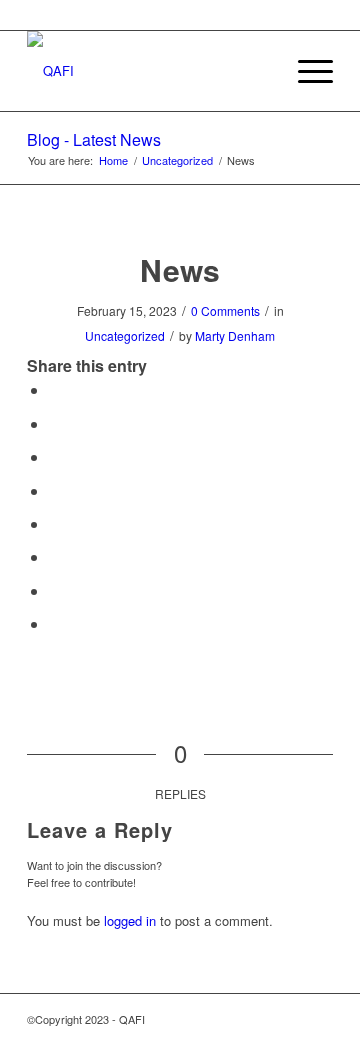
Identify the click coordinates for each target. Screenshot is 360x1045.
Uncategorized (125, 335)
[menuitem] (258, 71)
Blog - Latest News (94, 139)
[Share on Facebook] (55, 389)
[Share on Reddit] (55, 590)
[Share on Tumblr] (55, 523)
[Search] (258, 71)
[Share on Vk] (55, 556)
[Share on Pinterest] (55, 456)
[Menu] (305, 71)
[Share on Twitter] (55, 423)
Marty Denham (235, 335)
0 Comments (225, 310)
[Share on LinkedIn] (55, 490)
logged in (130, 920)
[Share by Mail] (55, 623)
